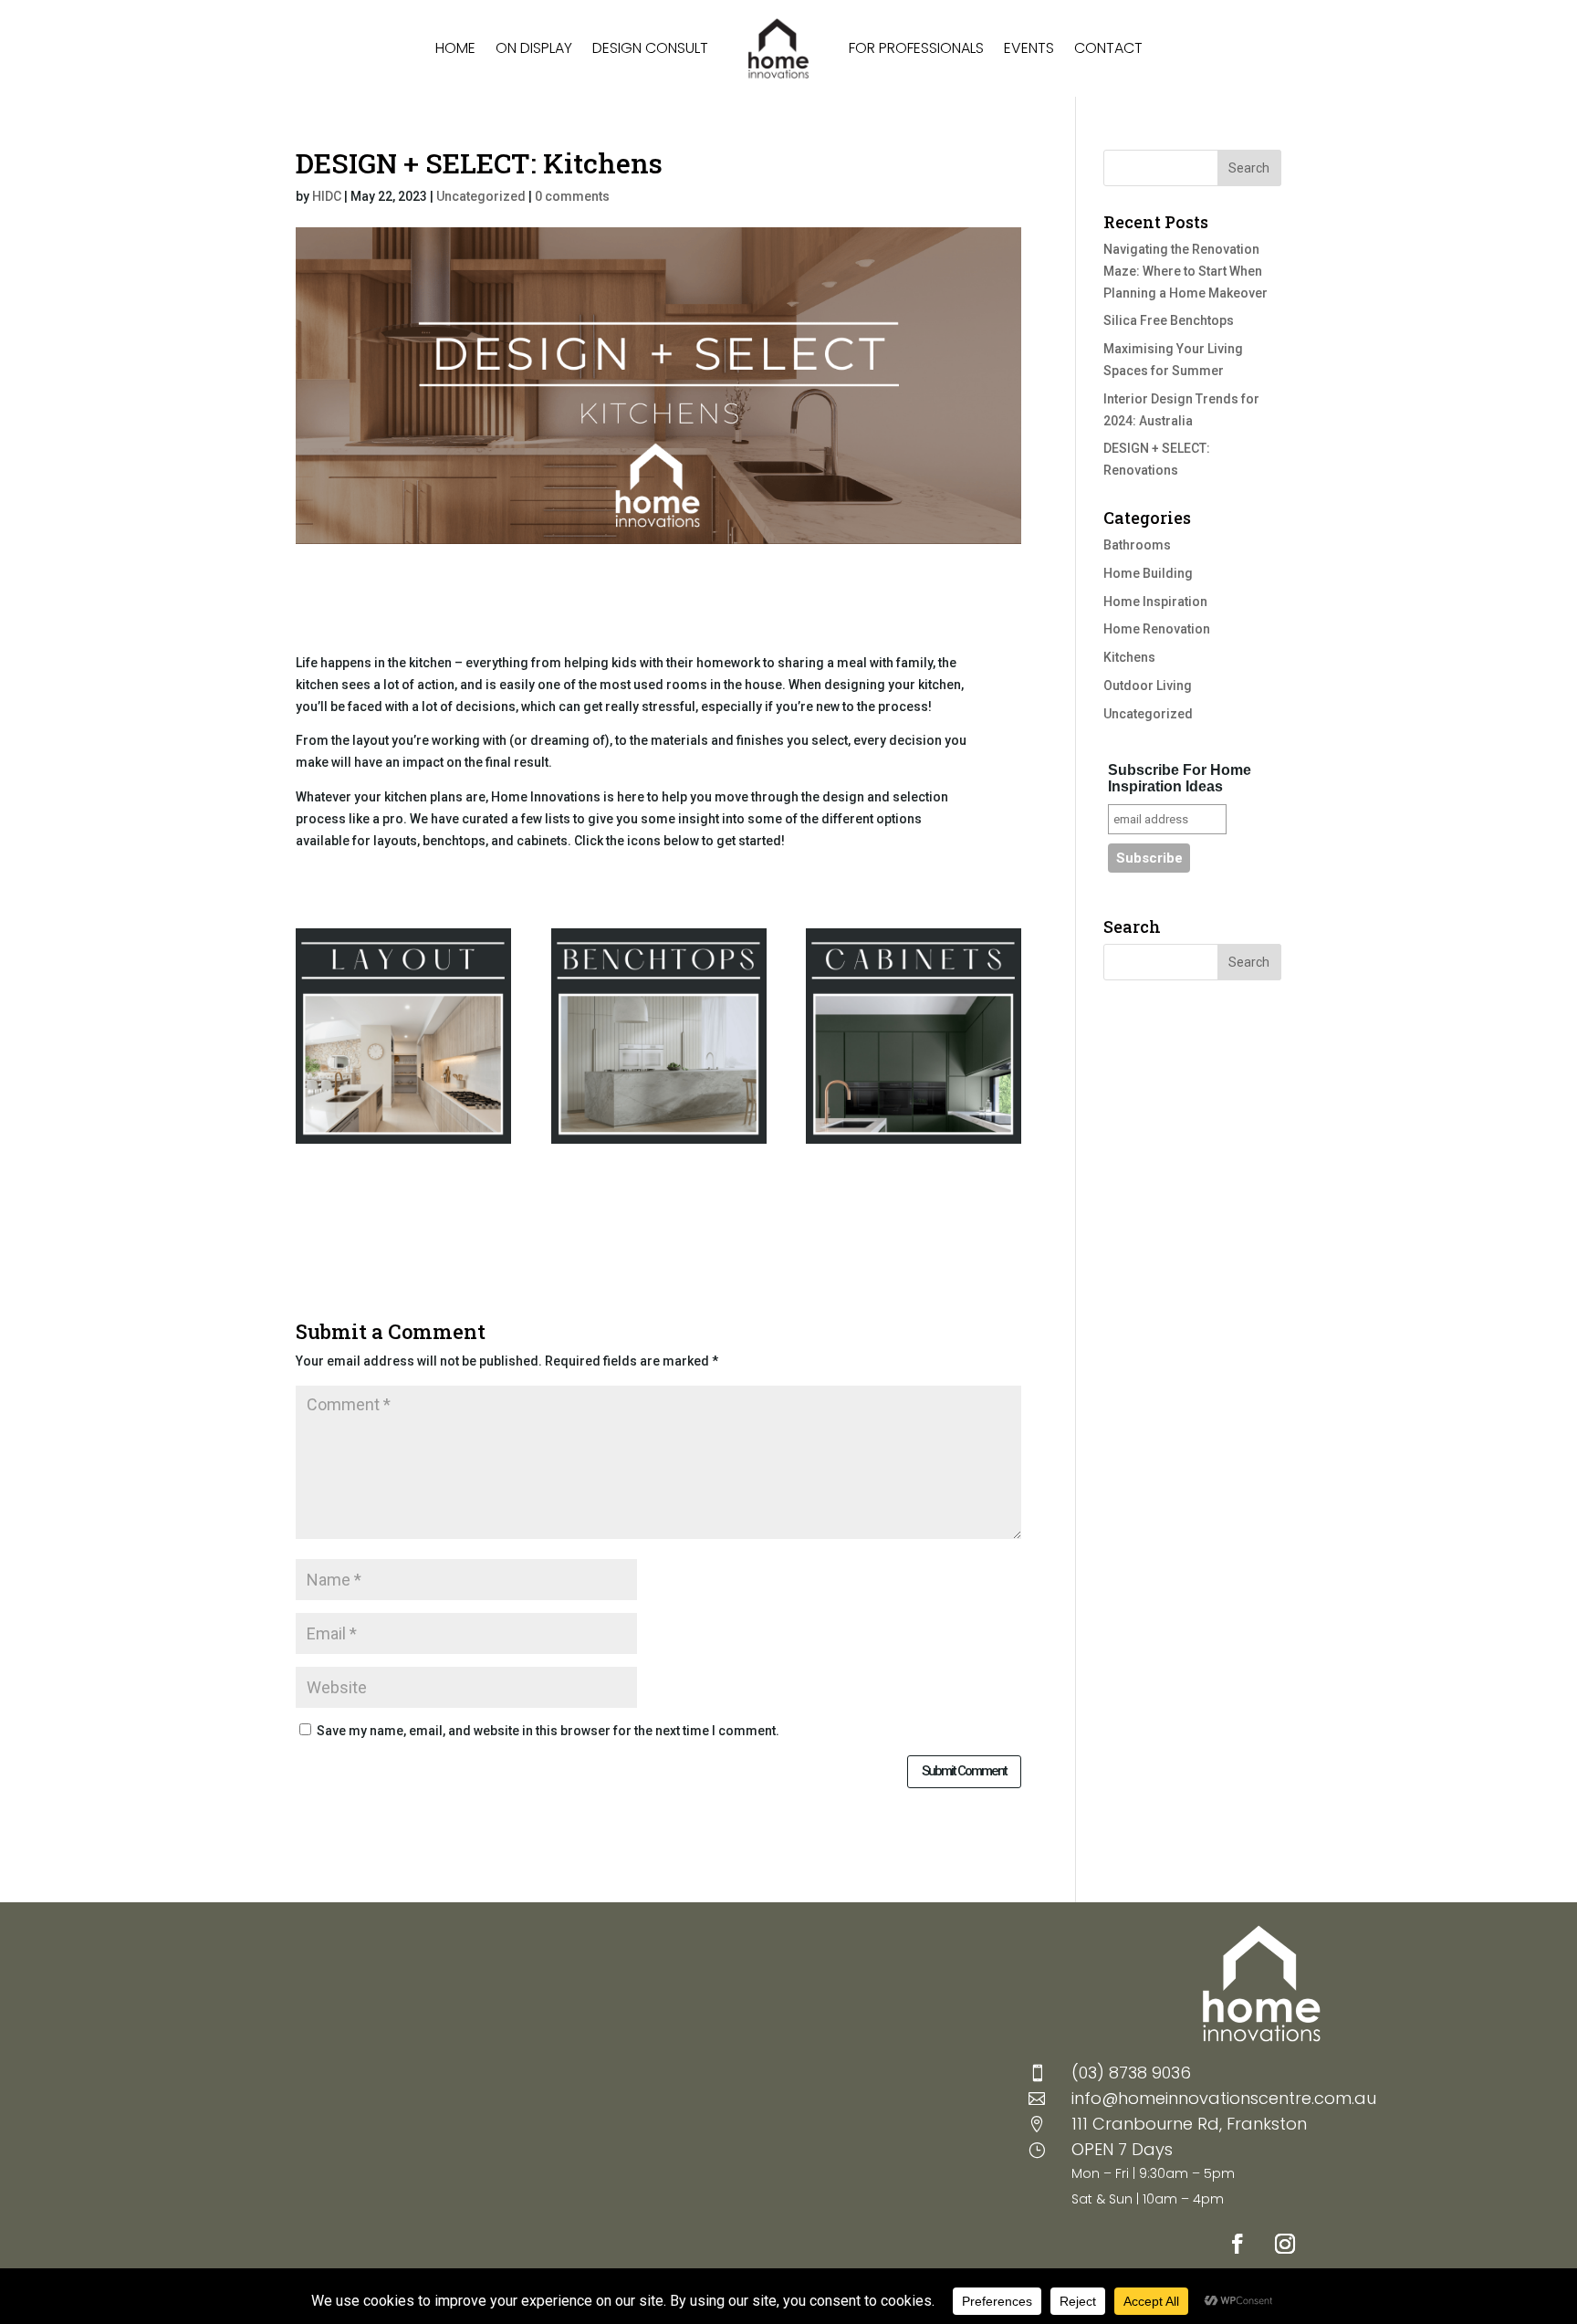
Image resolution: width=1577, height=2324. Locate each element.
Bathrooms (1137, 545)
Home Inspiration (1155, 602)
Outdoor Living (1148, 686)
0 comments (572, 196)
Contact (1108, 48)
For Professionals (916, 48)
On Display (534, 48)
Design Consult (650, 48)
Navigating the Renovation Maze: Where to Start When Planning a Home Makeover (1185, 271)
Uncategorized (481, 196)
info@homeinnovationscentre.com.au (1224, 2098)
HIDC (327, 196)
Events (1029, 48)
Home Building (1148, 573)
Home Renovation (1157, 629)
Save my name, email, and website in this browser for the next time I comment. (548, 1731)
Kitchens (1129, 657)
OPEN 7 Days (1122, 2149)
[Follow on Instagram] (1285, 2244)
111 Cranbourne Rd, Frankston (1189, 2124)
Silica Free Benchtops (1169, 320)
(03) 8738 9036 (1131, 2073)
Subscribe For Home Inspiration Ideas (1180, 778)
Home (455, 48)
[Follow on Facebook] (1238, 2244)
